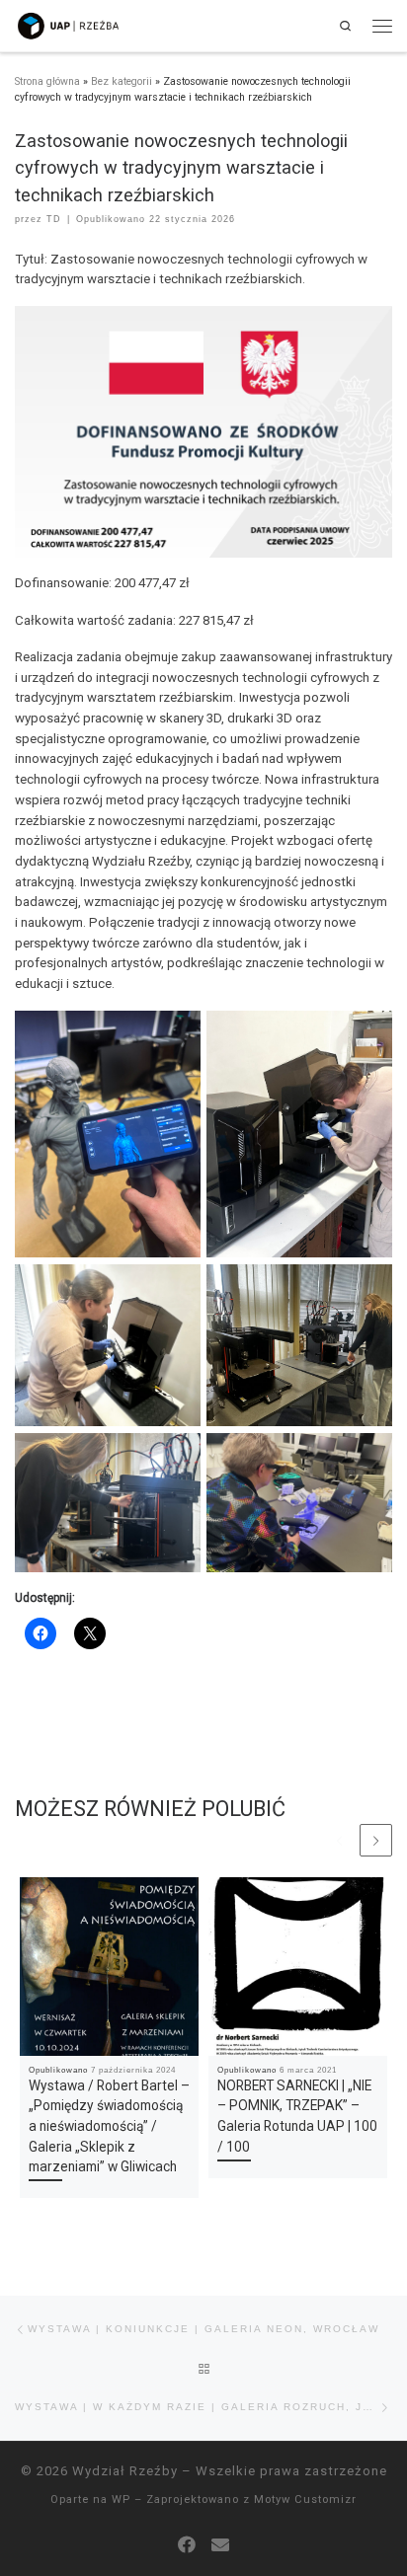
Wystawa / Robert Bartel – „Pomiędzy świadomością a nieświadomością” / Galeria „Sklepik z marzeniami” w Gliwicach (109, 2126)
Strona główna (47, 81)
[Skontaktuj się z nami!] (220, 2545)
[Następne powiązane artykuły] (376, 1840)
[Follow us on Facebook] (187, 2545)
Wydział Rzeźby (125, 2471)
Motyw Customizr (305, 2500)
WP (121, 2500)
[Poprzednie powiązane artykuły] (339, 1840)
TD (54, 219)
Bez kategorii (122, 81)
